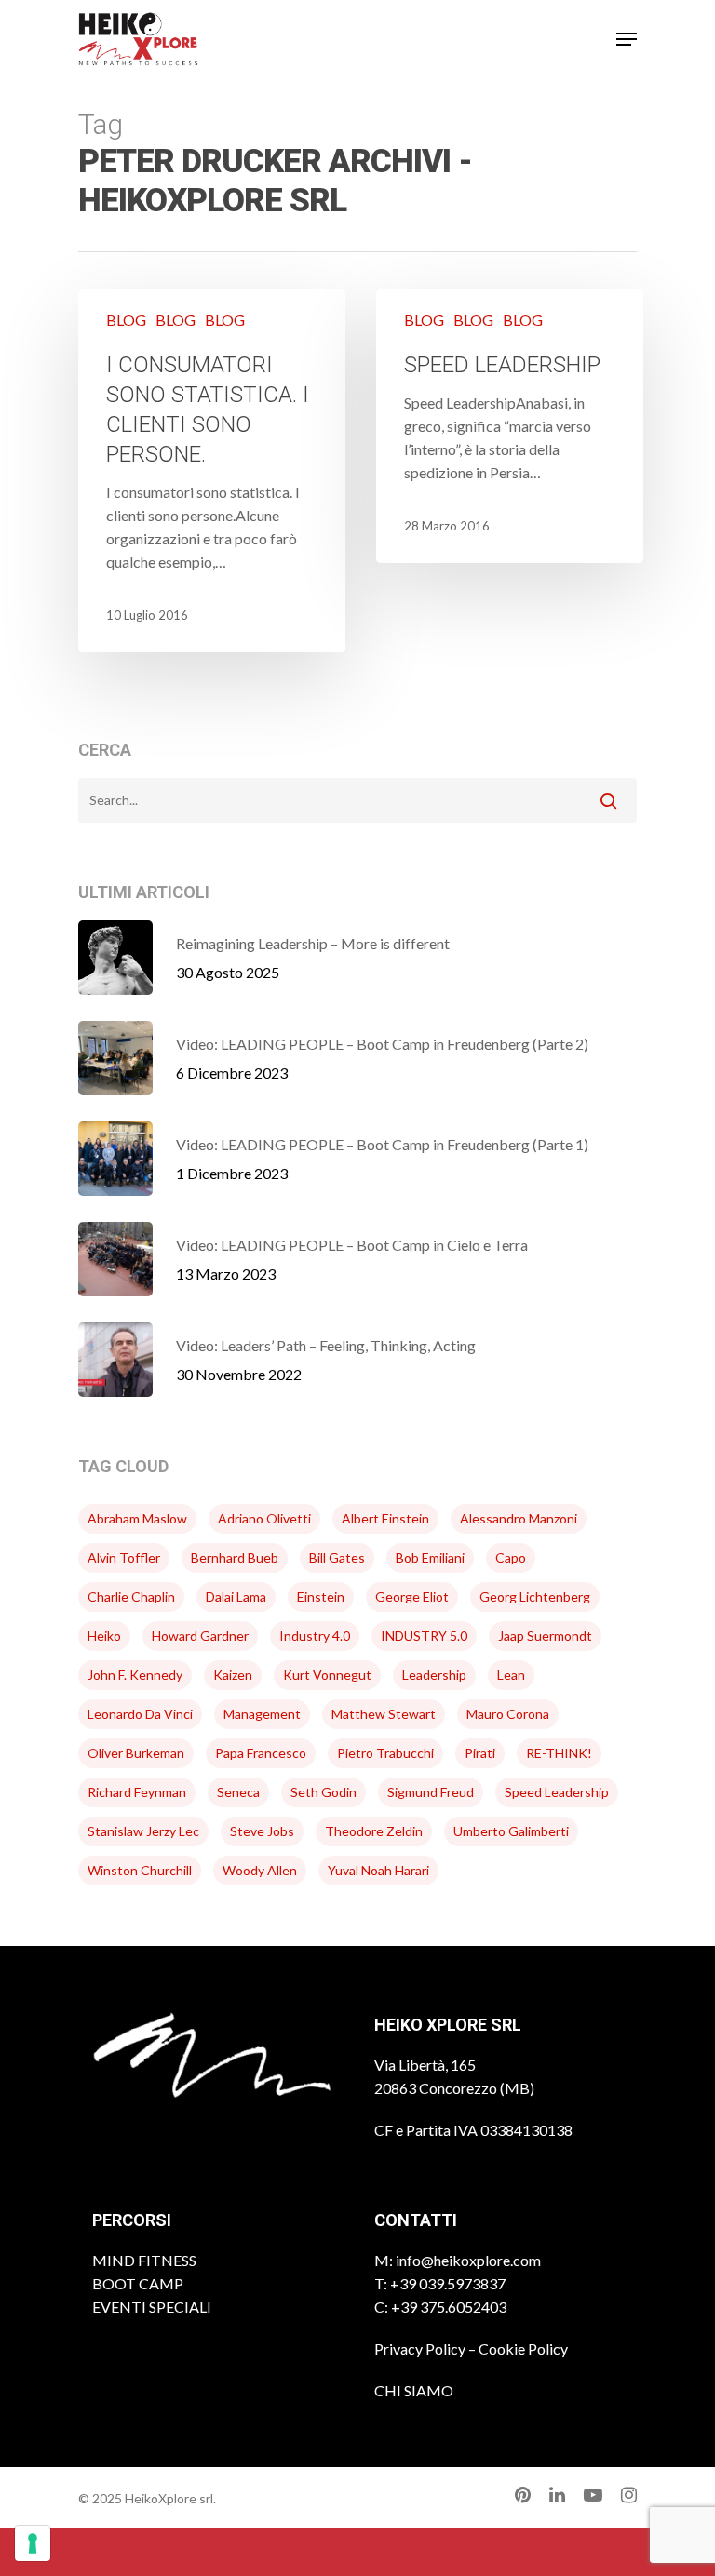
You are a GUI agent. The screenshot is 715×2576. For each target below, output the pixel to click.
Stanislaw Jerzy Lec (143, 1831)
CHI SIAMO (414, 2390)
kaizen (233, 1675)
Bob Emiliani (430, 1557)
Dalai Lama (236, 1597)
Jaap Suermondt (545, 1636)
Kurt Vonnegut (327, 1675)
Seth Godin (324, 1792)
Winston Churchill (140, 1870)
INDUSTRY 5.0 (424, 1636)
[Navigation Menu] (627, 39)
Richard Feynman (137, 1792)
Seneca (238, 1792)
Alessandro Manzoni (519, 1518)
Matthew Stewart (384, 1714)
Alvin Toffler (124, 1557)
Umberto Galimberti (511, 1831)
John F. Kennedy (135, 1675)
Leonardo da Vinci (140, 1714)
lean (511, 1675)
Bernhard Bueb (235, 1557)
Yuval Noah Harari (378, 1870)
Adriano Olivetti (264, 1518)
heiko (104, 1636)
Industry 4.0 (315, 1636)
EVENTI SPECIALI (152, 2307)
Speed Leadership (557, 1792)
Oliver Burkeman (136, 1753)
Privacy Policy (420, 2348)
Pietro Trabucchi (385, 1753)
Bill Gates (337, 1557)
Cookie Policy (523, 2348)
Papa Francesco (261, 1753)
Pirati (480, 1753)
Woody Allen (260, 1870)
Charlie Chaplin (131, 1597)
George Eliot (412, 1597)
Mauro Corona (508, 1714)
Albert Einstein (385, 1518)
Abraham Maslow (137, 1518)
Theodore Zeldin (374, 1831)
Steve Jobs (262, 1831)
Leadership (434, 1675)
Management (262, 1714)
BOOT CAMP (138, 2283)
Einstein (321, 1597)
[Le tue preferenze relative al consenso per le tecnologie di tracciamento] (33, 2543)
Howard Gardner (200, 1636)
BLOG (126, 320)
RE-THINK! (559, 1753)
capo (511, 1557)
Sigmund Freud (431, 1792)
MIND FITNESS (144, 2260)
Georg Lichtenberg (535, 1597)
